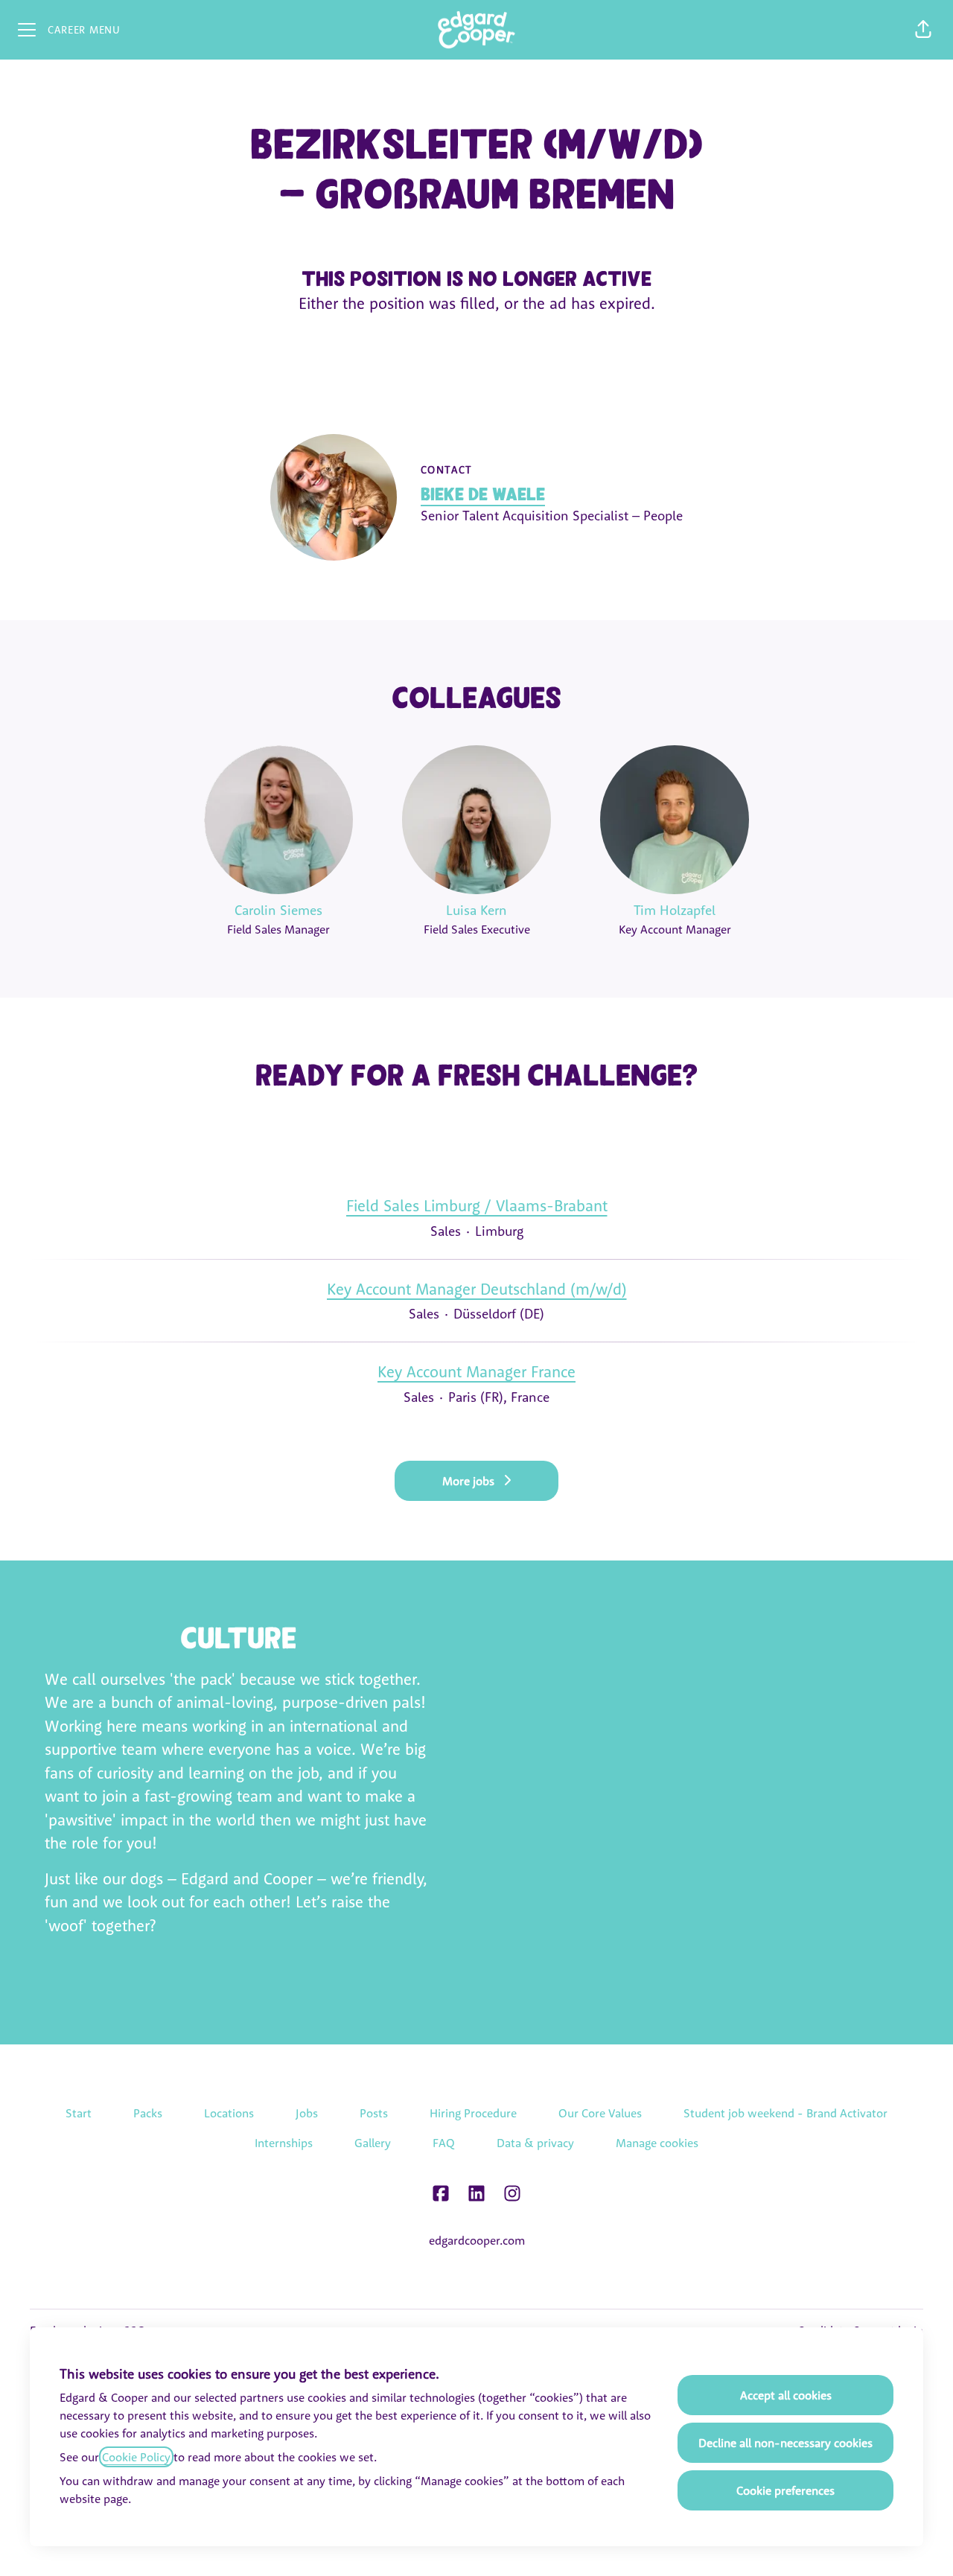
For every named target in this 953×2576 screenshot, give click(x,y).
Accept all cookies (786, 2395)
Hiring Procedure (473, 2113)
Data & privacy (535, 2143)
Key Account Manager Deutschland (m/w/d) (477, 1289)
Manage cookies (657, 2143)
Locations (229, 2113)
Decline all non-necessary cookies (785, 2443)
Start (79, 2113)
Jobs (307, 2113)
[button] (923, 30)
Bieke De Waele (483, 494)
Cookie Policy (136, 2457)
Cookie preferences (785, 2490)
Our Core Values (600, 2113)
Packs (148, 2113)
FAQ (444, 2143)
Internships (284, 2143)
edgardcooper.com (477, 2240)
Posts (374, 2113)
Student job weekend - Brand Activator (785, 2113)
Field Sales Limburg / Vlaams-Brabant (477, 1205)
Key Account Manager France (476, 1371)
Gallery (373, 2143)
